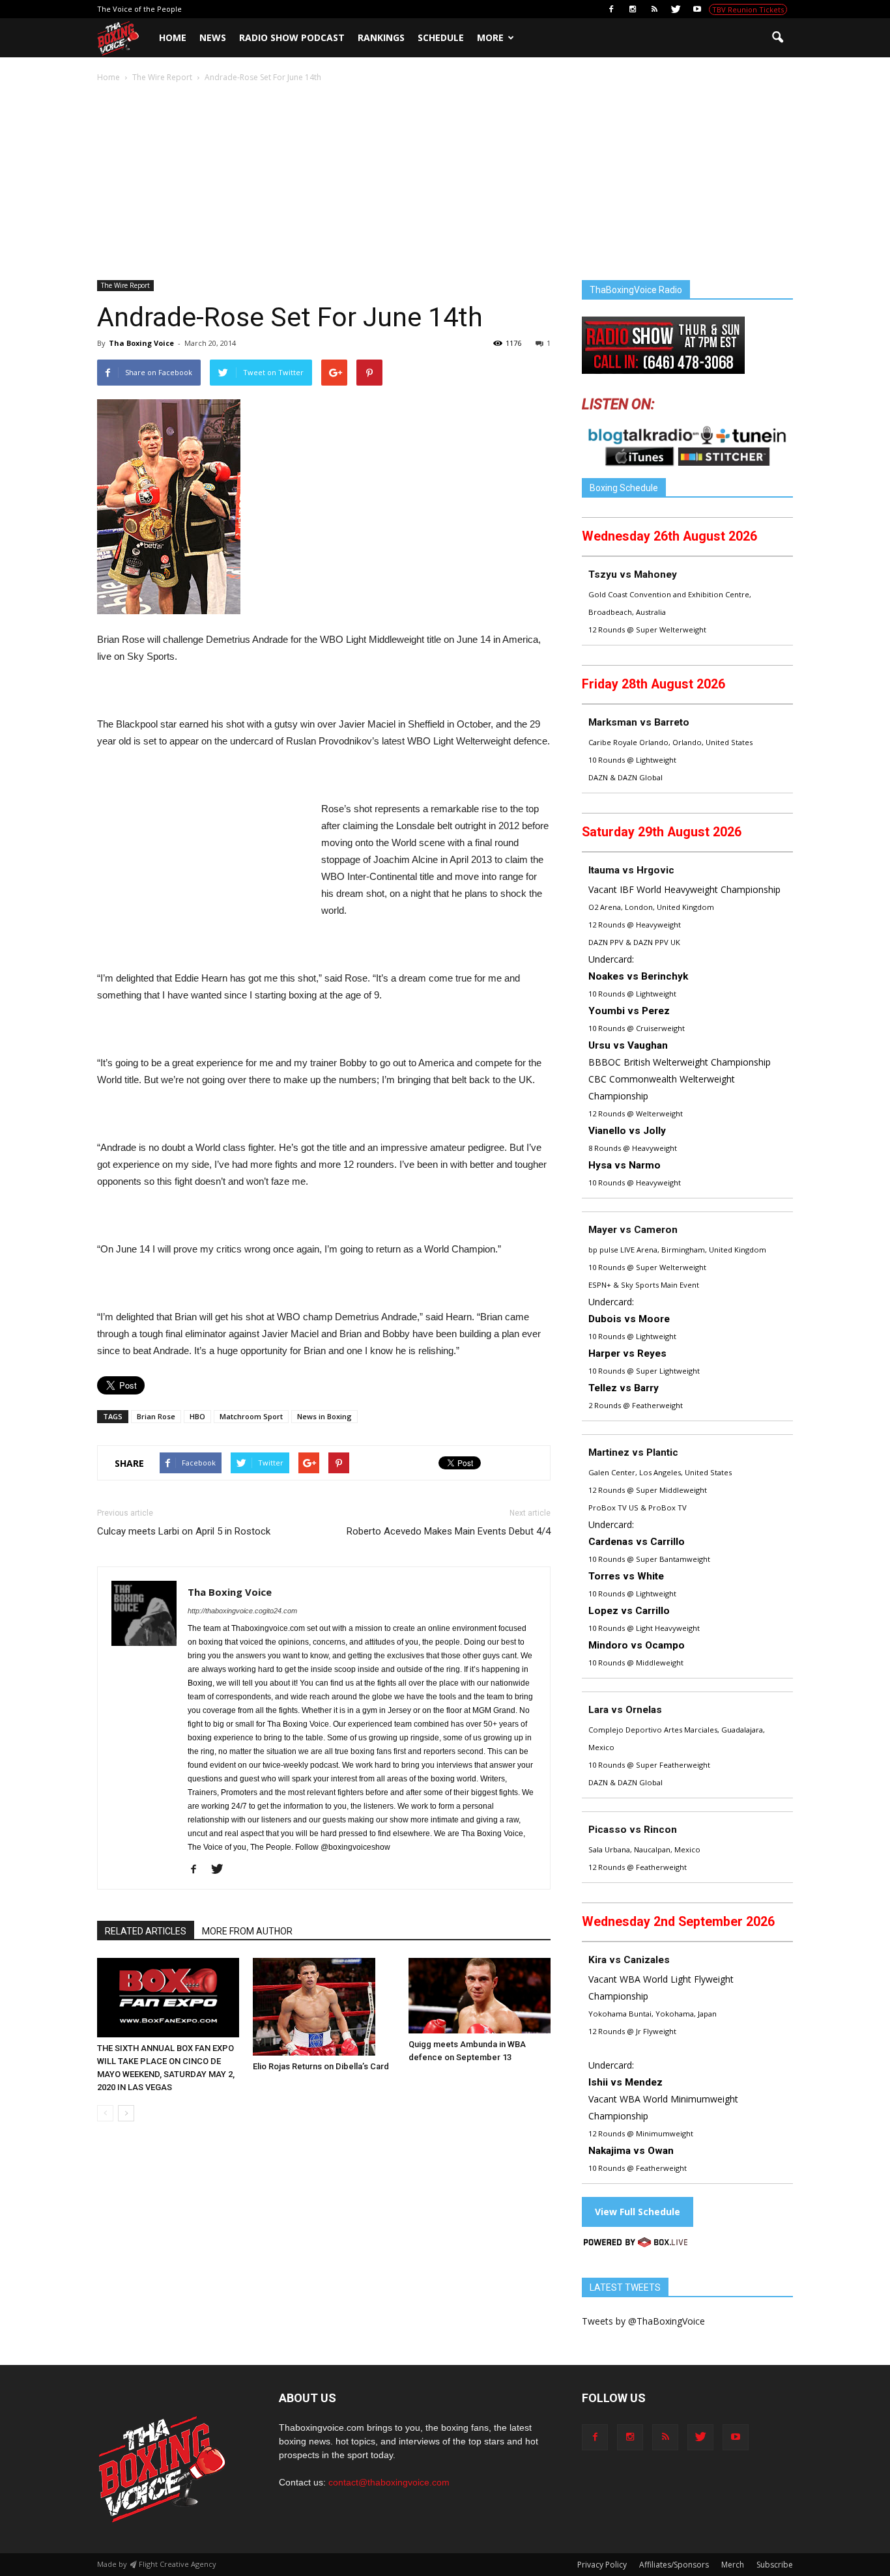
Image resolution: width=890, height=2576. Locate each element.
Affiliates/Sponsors (674, 2565)
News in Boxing (324, 1416)
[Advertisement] (445, 182)
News (213, 37)
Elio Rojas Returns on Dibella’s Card (321, 2066)
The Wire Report (125, 285)
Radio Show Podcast (292, 37)
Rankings (381, 37)
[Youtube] (697, 9)
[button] (777, 38)
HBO (197, 1416)
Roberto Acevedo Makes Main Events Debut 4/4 (449, 1531)
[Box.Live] (636, 2244)
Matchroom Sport (251, 1416)
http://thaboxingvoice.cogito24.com (242, 1611)
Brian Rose (156, 1416)
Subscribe (775, 2565)
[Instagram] (633, 9)
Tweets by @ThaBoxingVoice (643, 2321)
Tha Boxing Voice (141, 343)
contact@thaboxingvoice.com (389, 2482)
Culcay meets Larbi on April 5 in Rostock (184, 1531)
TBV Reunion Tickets (748, 9)
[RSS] (654, 9)
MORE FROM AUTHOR (247, 1931)
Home (173, 37)
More (490, 37)
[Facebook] (611, 9)
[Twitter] (676, 9)
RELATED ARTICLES (146, 1931)
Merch (733, 2565)
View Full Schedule (638, 2212)
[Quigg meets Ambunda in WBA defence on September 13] (480, 1996)
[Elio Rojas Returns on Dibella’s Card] (324, 2007)
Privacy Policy (602, 2565)
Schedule (441, 37)
